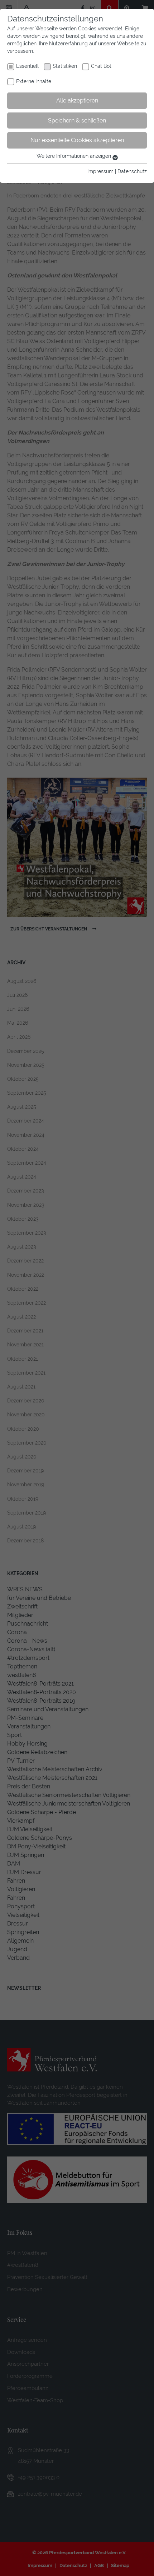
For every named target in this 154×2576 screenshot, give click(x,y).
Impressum (100, 171)
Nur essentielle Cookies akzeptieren (77, 140)
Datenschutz (132, 171)
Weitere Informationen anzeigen (74, 156)
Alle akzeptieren (77, 101)
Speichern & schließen (77, 120)
